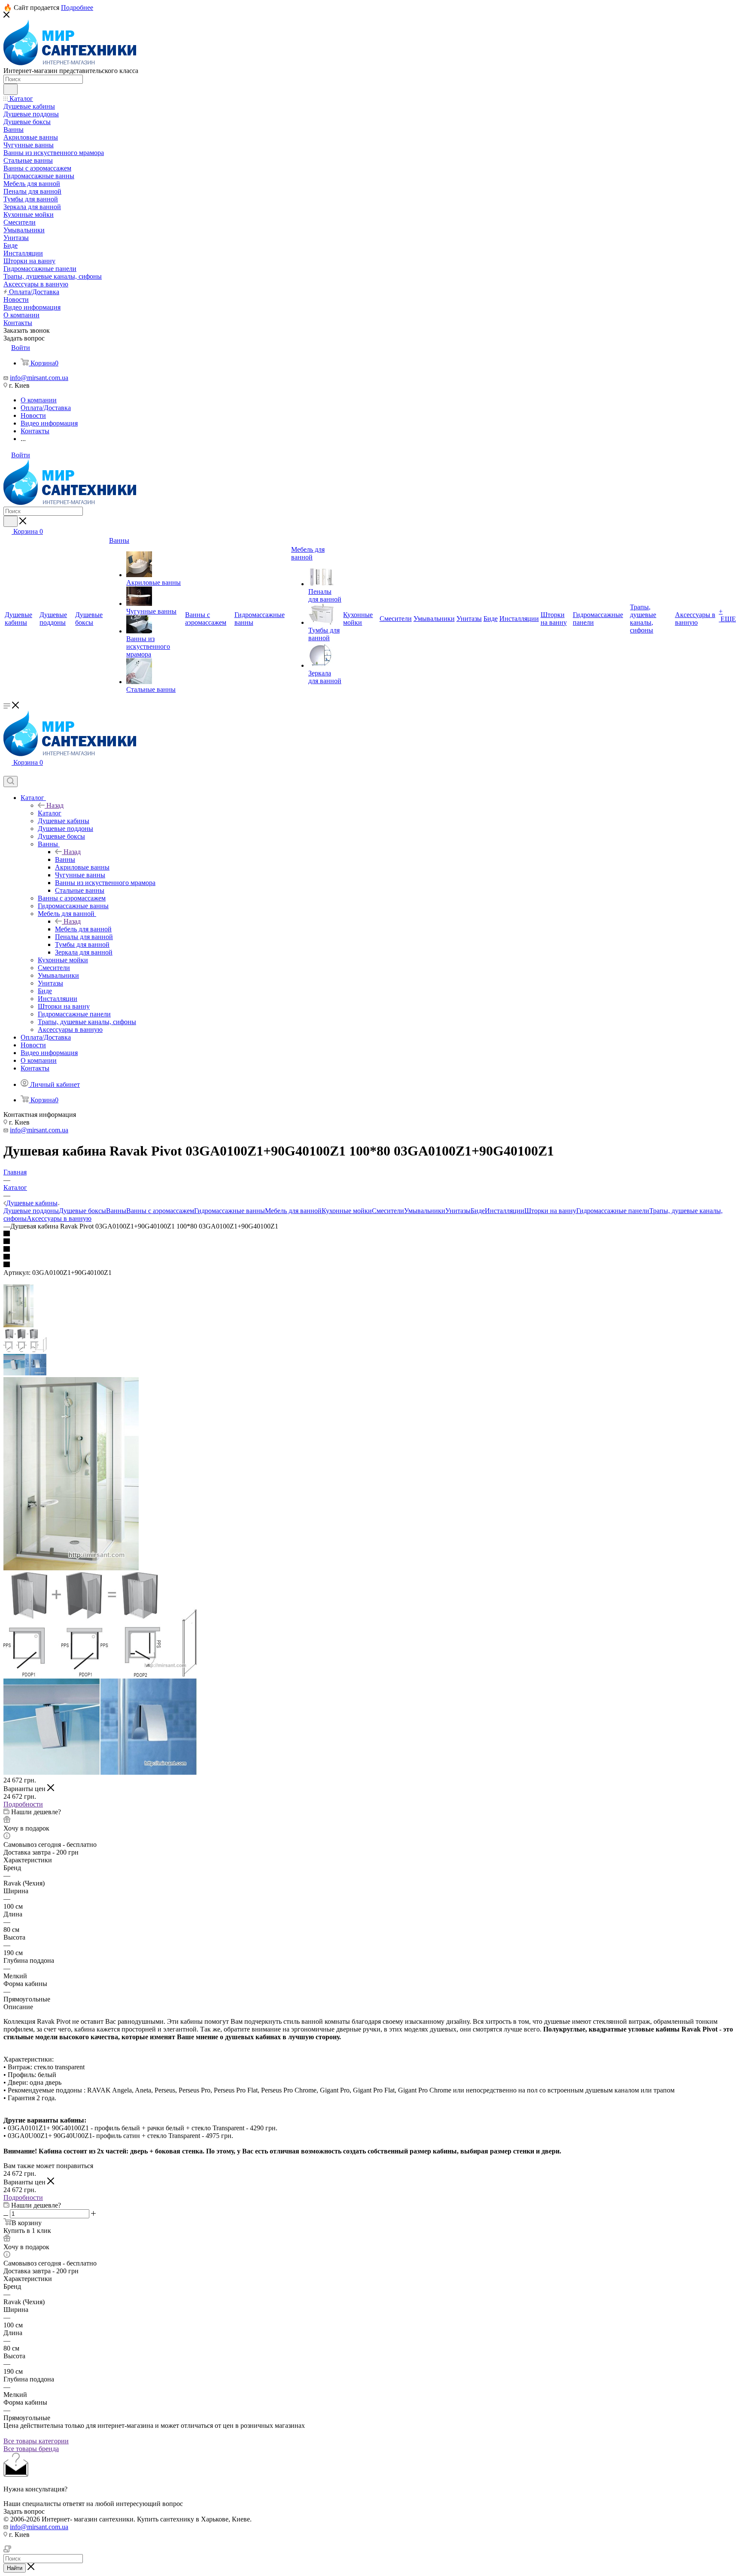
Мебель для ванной (83, 929)
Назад (55, 805)
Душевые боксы (82, 1211)
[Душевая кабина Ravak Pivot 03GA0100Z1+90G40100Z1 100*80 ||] (100, 1674)
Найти (15, 2568)
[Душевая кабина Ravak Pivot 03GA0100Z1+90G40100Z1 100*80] (71, 1568)
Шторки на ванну (550, 1211)
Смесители (388, 1211)
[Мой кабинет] (7, 772)
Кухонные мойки (347, 1211)
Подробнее (77, 8)
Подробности (23, 1804)
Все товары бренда (31, 2449)
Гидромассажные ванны (230, 1211)
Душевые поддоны (31, 1211)
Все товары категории (36, 2441)
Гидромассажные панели (613, 1211)
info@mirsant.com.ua (39, 378)
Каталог (50, 813)
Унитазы (458, 1211)
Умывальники (425, 1211)
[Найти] (11, 89)
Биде (478, 1211)
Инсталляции (505, 1211)
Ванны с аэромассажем (160, 1211)
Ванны (65, 859)
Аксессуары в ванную (59, 1218)
